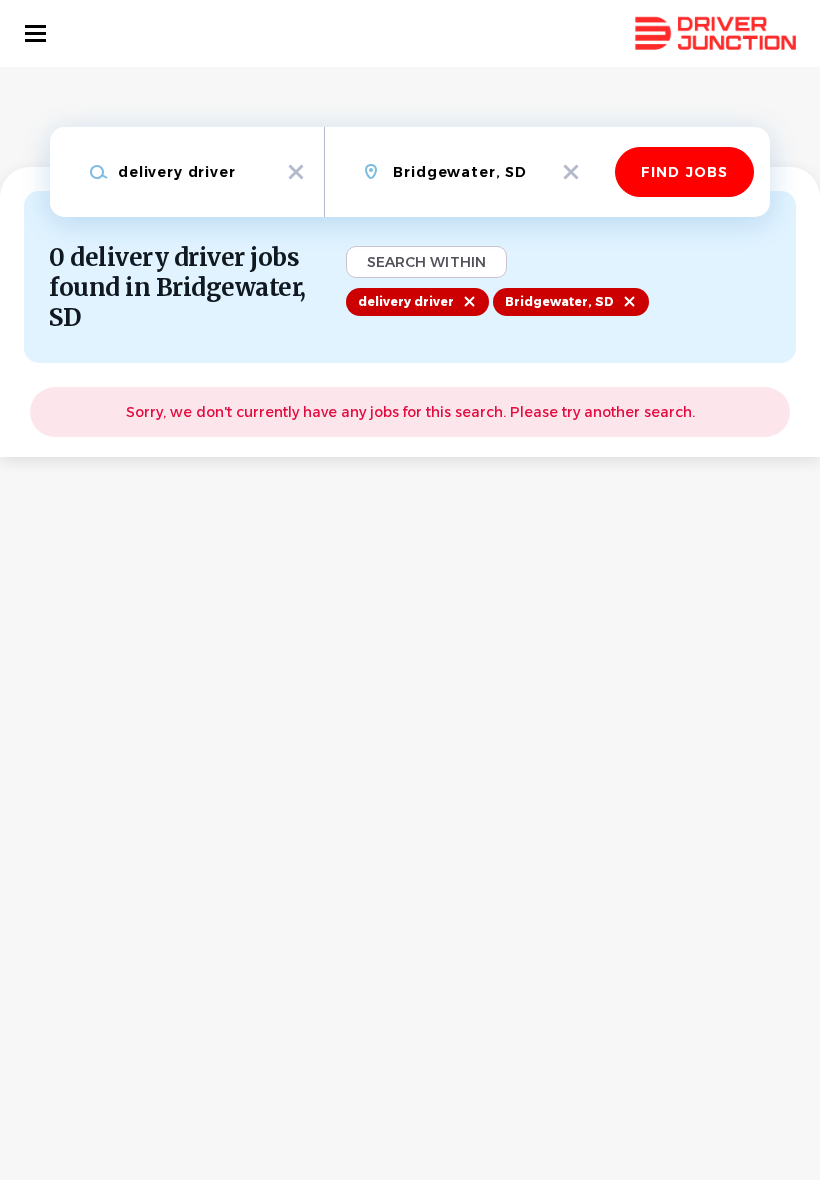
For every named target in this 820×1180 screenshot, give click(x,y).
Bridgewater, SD (559, 301)
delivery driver (406, 301)
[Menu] (35, 33)
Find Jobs (684, 172)
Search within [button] (426, 262)
